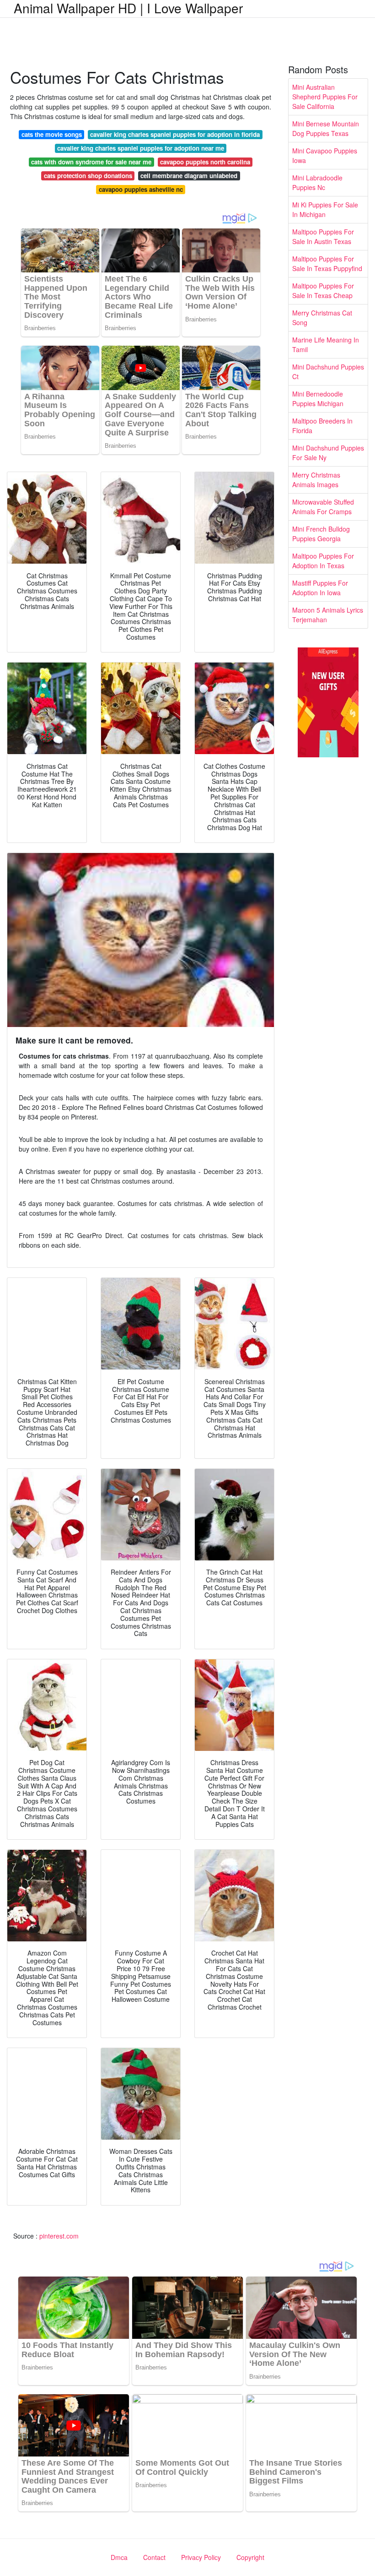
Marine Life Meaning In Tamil (326, 345)
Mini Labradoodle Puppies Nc (317, 182)
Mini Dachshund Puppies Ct (328, 372)
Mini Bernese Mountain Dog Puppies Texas (326, 128)
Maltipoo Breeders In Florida (322, 426)
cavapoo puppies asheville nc (141, 189)
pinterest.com (59, 2236)
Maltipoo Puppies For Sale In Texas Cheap (323, 291)
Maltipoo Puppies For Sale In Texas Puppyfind (327, 264)
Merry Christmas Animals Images (316, 480)
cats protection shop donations (88, 176)
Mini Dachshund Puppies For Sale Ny (328, 453)
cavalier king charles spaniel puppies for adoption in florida (175, 134)
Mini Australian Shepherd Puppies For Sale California (325, 97)
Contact (154, 2557)
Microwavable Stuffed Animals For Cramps (323, 507)
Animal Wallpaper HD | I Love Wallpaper (128, 8)
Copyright (250, 2557)
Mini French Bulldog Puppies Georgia (321, 534)
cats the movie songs (52, 134)
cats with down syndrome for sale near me (91, 162)
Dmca (119, 2557)
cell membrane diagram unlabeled (189, 176)
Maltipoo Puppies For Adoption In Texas (323, 561)
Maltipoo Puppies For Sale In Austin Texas (323, 236)
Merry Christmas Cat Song (322, 318)
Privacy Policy (201, 2557)
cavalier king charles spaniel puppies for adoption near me (141, 148)
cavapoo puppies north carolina (205, 162)
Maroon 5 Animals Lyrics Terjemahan (328, 615)
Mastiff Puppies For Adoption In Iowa (320, 588)
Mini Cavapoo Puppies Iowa (325, 155)
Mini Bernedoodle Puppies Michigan (318, 399)
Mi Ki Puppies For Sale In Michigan (325, 209)
